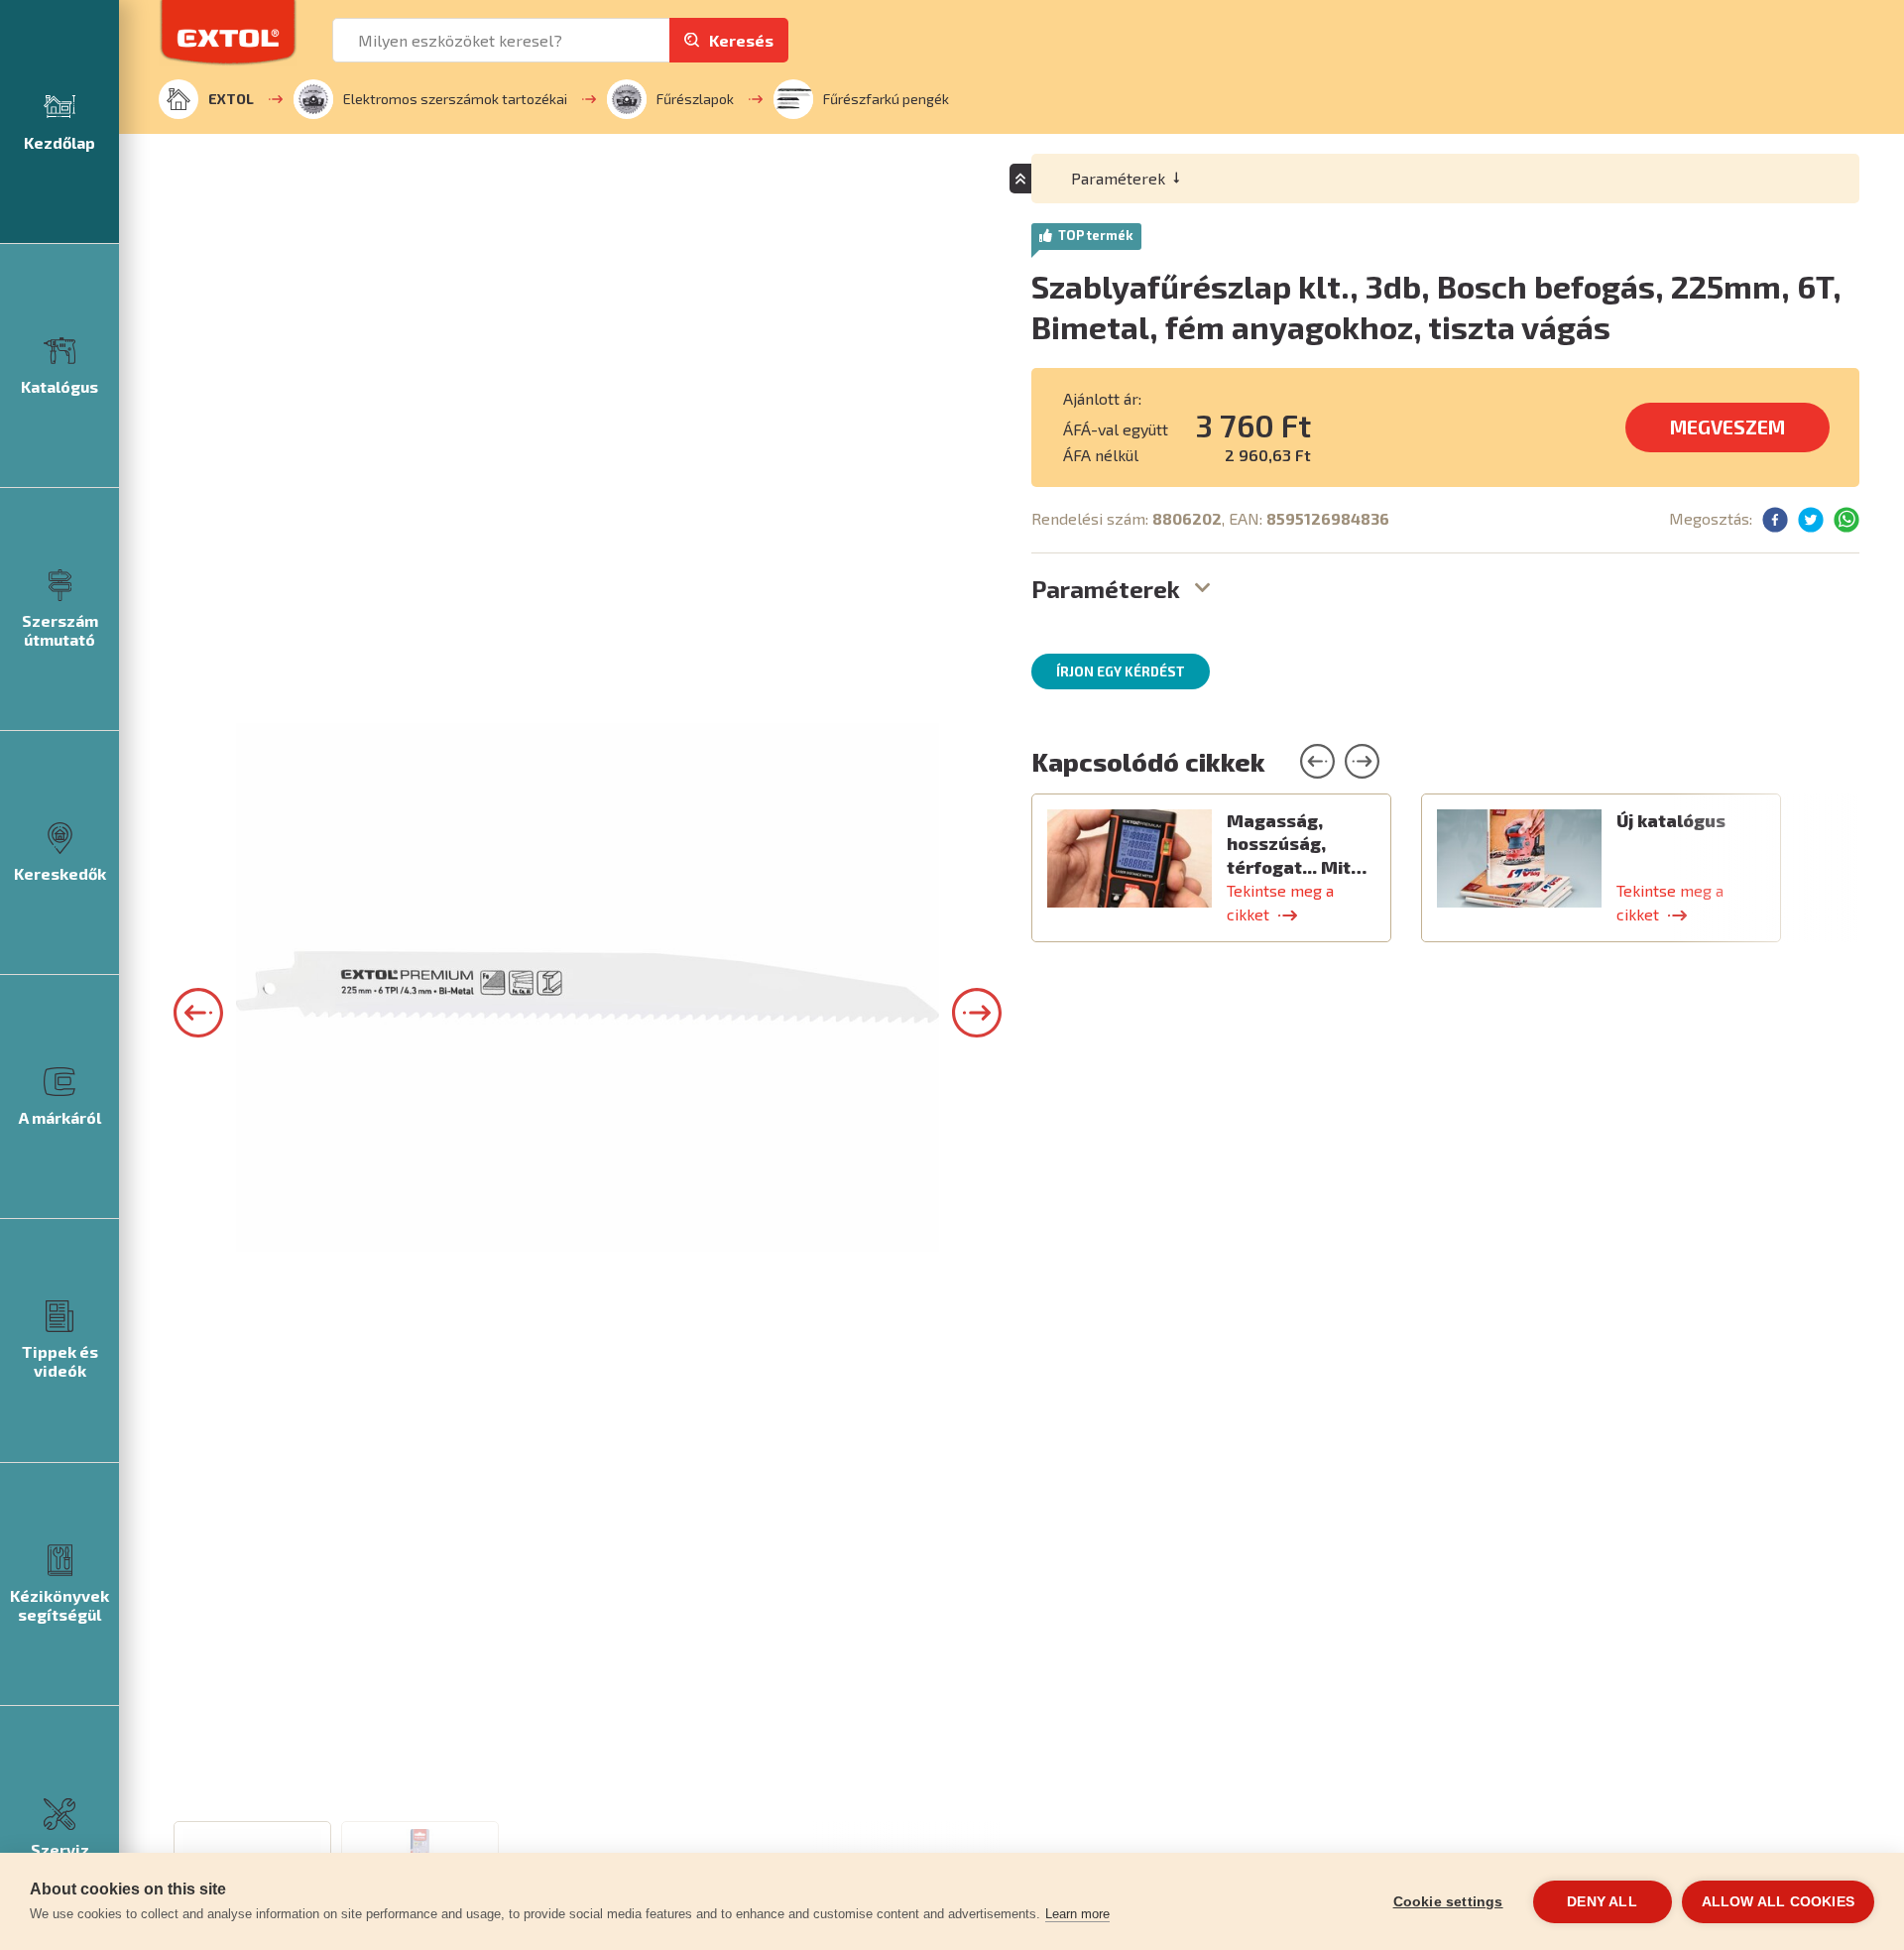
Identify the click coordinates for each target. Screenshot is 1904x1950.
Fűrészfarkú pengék (886, 99)
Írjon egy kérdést (1121, 671)
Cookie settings (1448, 1902)
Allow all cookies (1778, 1902)
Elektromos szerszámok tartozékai (455, 99)
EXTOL (231, 99)
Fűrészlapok (695, 99)
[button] (198, 1013)
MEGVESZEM (1727, 427)
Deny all (1602, 1902)
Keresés (741, 40)
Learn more (1077, 1914)
